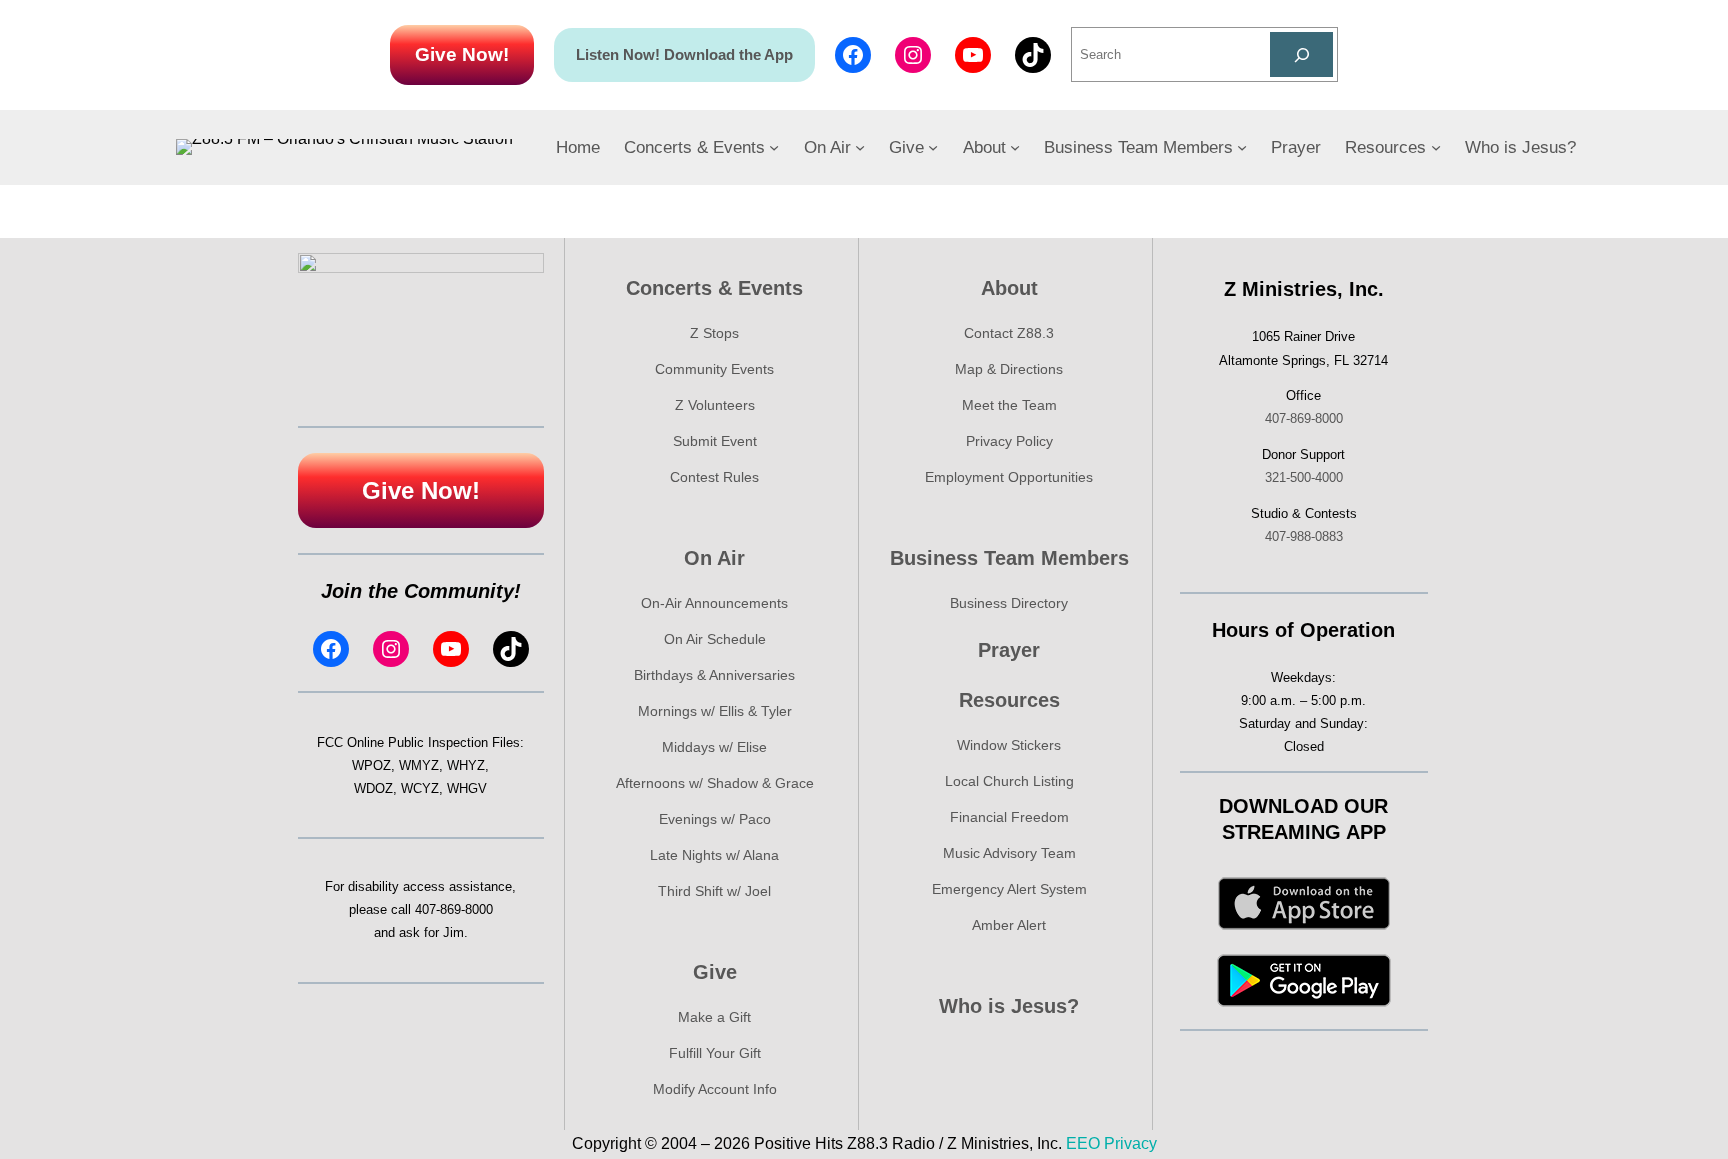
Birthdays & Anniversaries (714, 675)
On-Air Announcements (714, 603)
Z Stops (714, 333)
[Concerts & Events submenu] (774, 147)
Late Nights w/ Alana (714, 855)
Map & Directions (1009, 369)
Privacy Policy (1009, 441)
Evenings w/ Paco (715, 819)
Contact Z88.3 (1009, 333)
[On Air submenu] (860, 147)
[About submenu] (1015, 147)
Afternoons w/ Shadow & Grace (715, 783)
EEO (1083, 1143)
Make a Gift (714, 1017)
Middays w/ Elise (714, 747)
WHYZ (466, 765)
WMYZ (419, 765)
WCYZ (420, 788)
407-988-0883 (1304, 536)
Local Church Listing (1009, 781)
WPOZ (371, 765)
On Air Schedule (715, 639)
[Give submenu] (933, 147)
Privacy (1130, 1143)
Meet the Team (1009, 405)
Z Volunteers (715, 405)
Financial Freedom (1009, 817)
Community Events (714, 369)
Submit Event (715, 441)
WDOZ (373, 788)
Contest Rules (714, 477)
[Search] (1301, 54)
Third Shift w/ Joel (714, 891)
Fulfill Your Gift (715, 1053)
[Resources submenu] (1436, 147)
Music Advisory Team (1009, 853)
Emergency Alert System (1009, 889)
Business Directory (1009, 603)
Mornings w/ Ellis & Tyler (715, 711)
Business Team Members (1009, 558)
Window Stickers (1009, 745)
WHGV (467, 788)
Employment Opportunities (1009, 477)
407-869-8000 (454, 909)
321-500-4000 (1304, 477)
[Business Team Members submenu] (1242, 147)
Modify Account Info (715, 1089)
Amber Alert (1009, 925)
